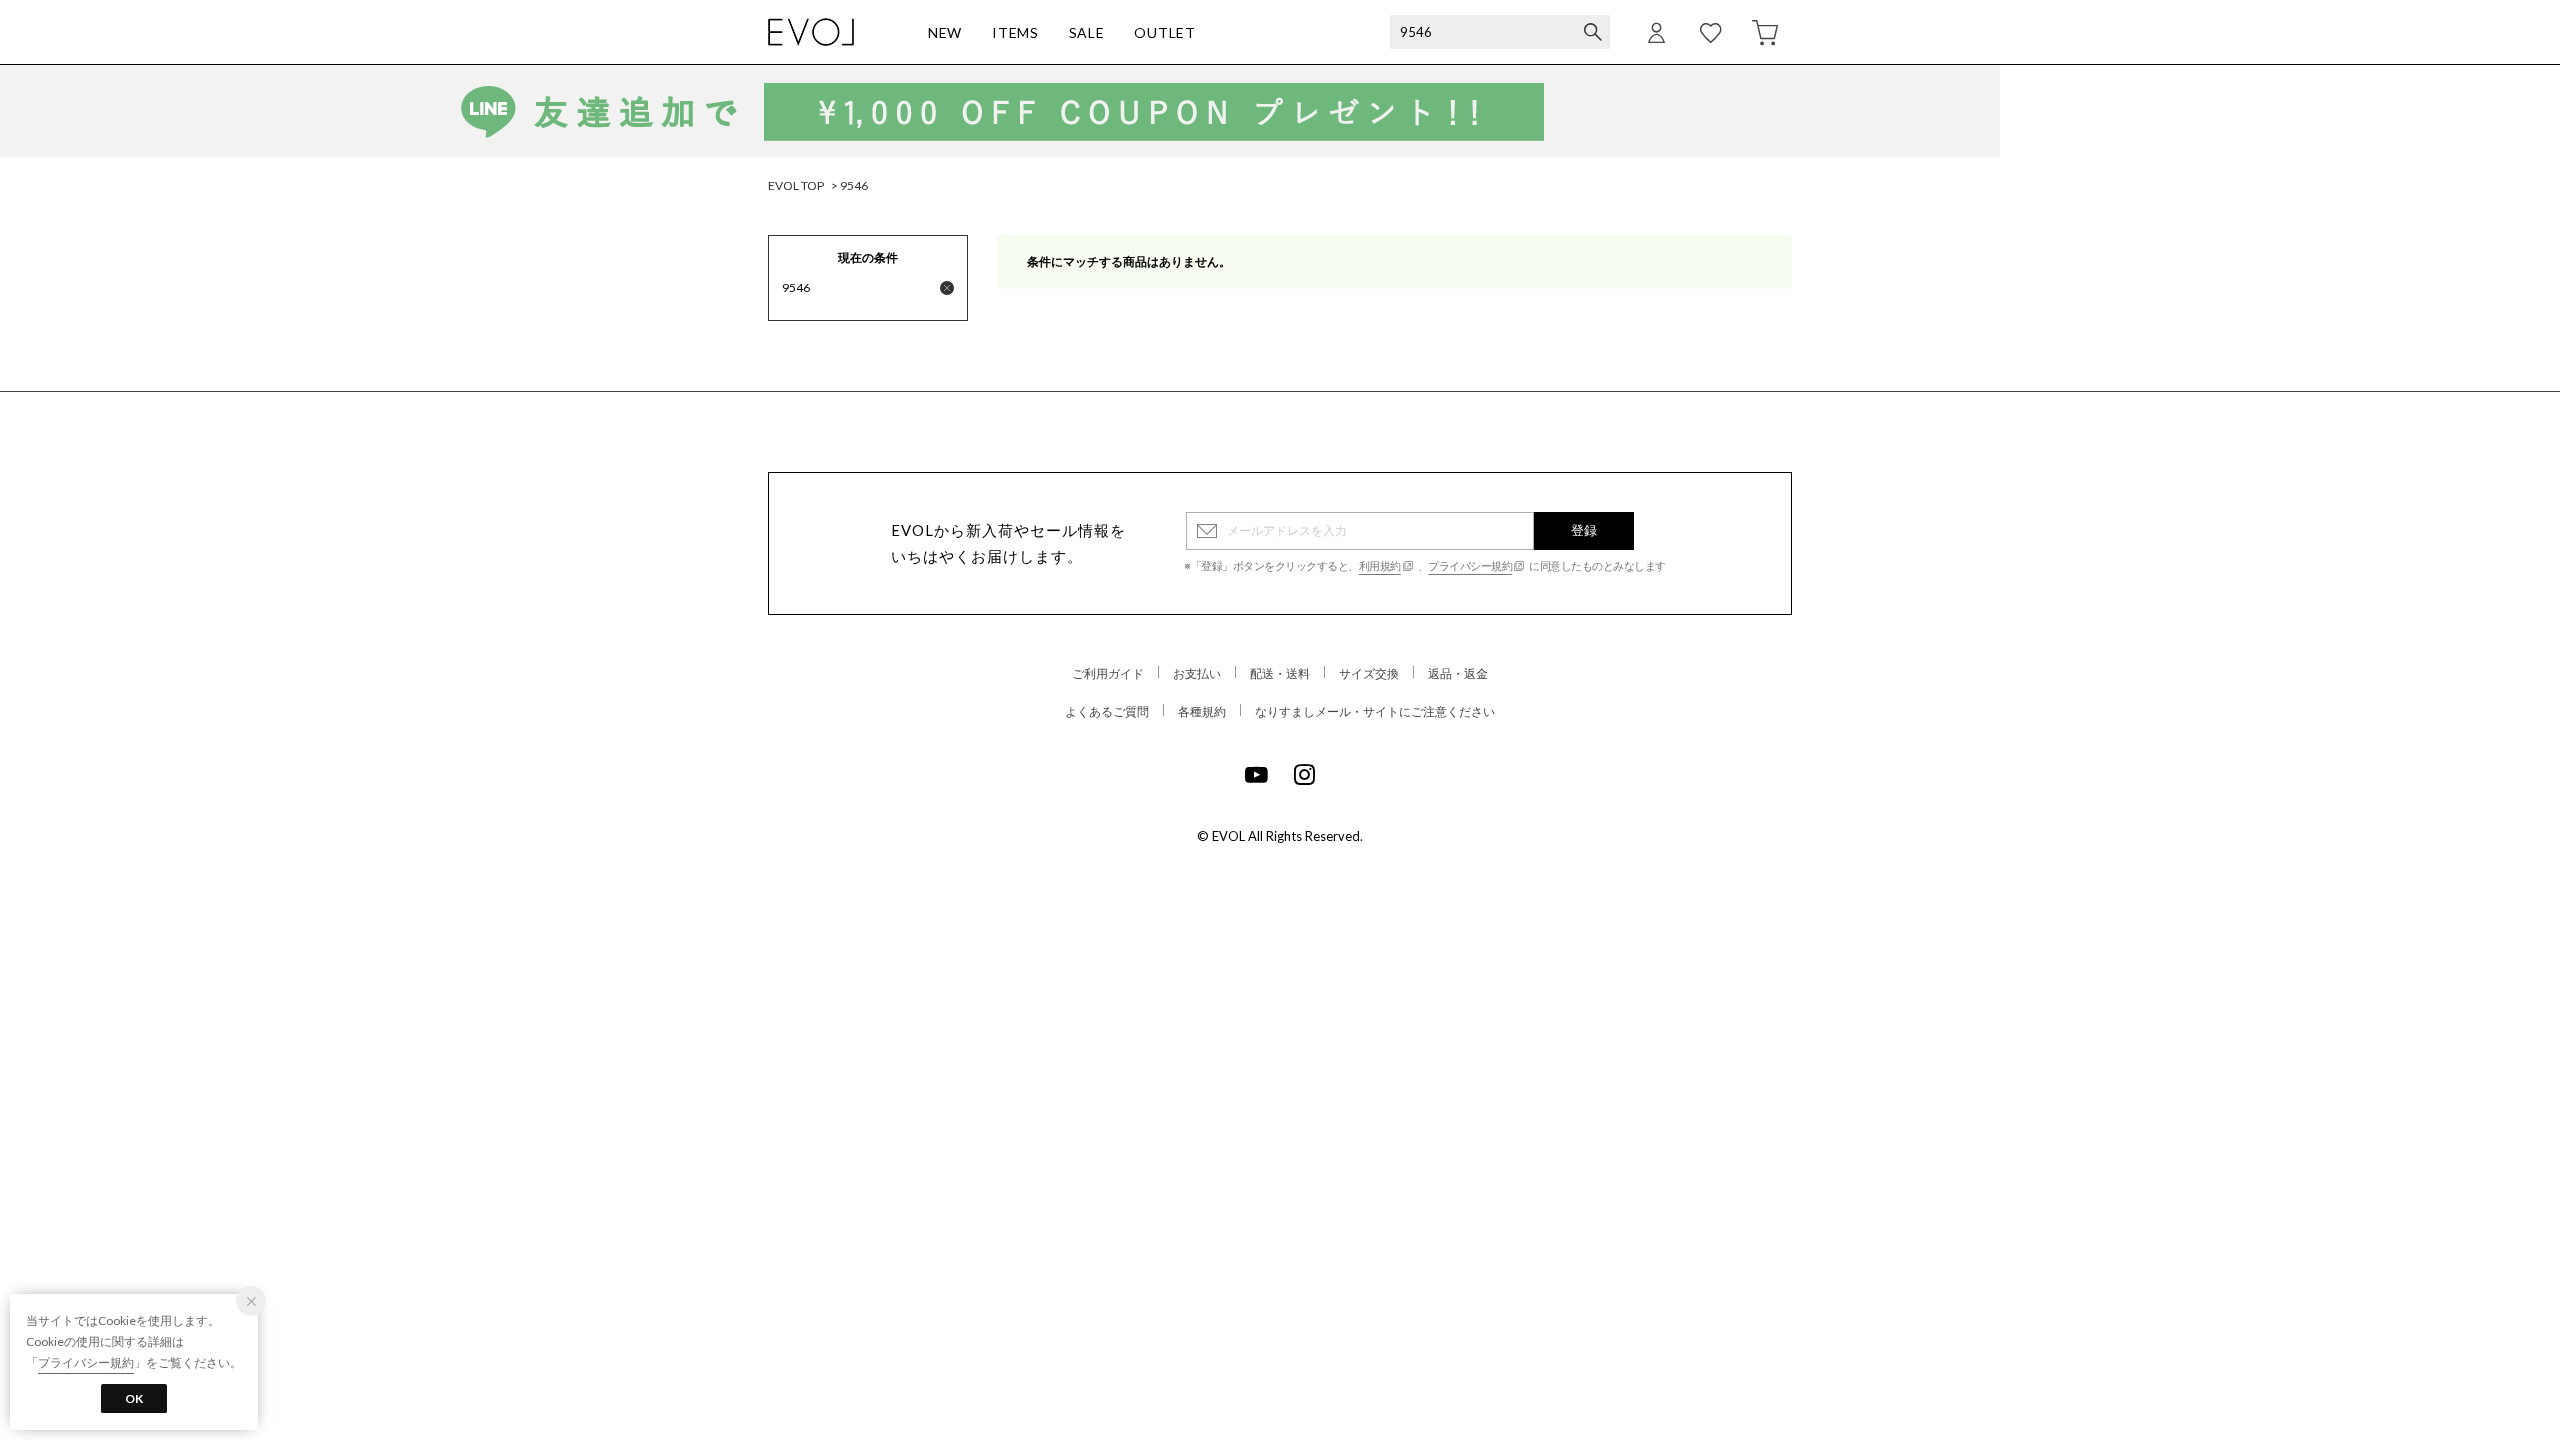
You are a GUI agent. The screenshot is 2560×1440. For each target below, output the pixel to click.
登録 (1584, 530)
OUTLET (1164, 32)
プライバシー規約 (1470, 565)
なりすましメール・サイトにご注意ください (1375, 711)
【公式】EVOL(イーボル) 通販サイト (811, 32)
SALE (1087, 32)
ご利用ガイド (1108, 673)
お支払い (1197, 673)
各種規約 (1202, 711)
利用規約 (1380, 565)
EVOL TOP (796, 185)
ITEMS (1015, 32)
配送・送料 (1280, 673)
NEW (945, 32)
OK (134, 1398)
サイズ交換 (1369, 673)
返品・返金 (1458, 673)
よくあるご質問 (1107, 711)
